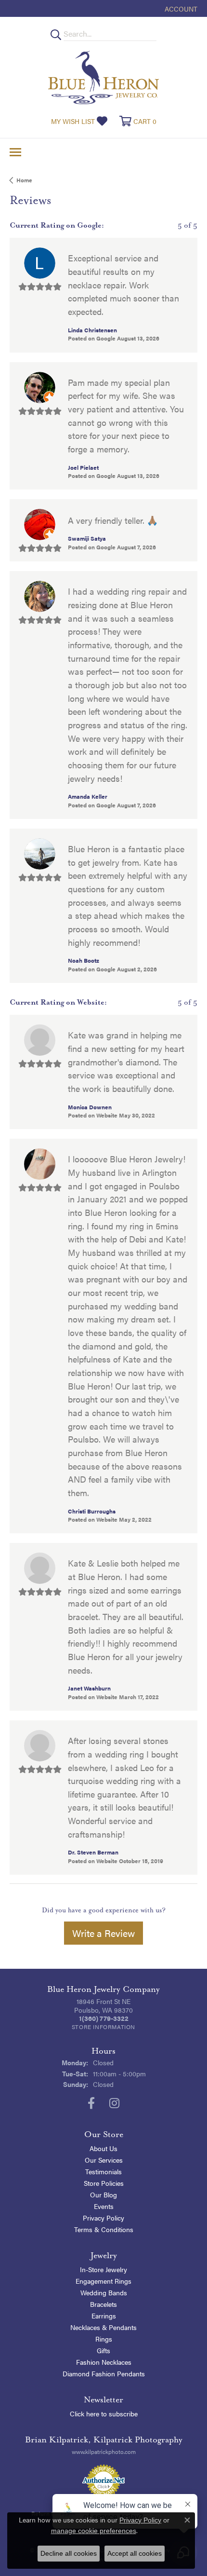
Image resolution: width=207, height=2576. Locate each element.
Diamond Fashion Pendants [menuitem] (104, 2373)
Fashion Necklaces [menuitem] (104, 2362)
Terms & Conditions (104, 2229)
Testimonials (103, 2171)
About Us (103, 2148)
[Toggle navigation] (15, 152)
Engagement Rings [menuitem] (103, 2281)
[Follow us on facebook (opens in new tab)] (91, 2103)
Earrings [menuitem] (104, 2316)
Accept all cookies (135, 2553)
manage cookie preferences (94, 2531)
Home (24, 180)
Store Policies (104, 2183)
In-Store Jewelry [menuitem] (103, 2269)
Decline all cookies (69, 2553)
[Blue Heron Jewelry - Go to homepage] (103, 77)
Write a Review (103, 1933)
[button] (180, 8)
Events (104, 2206)
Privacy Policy (103, 2218)
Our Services (104, 2160)
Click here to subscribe (104, 2413)
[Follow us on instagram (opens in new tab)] (114, 2103)
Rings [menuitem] (104, 2339)
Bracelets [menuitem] (103, 2304)
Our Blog (103, 2194)
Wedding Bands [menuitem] (104, 2292)
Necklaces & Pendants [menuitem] (103, 2327)
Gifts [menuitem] (103, 2350)
